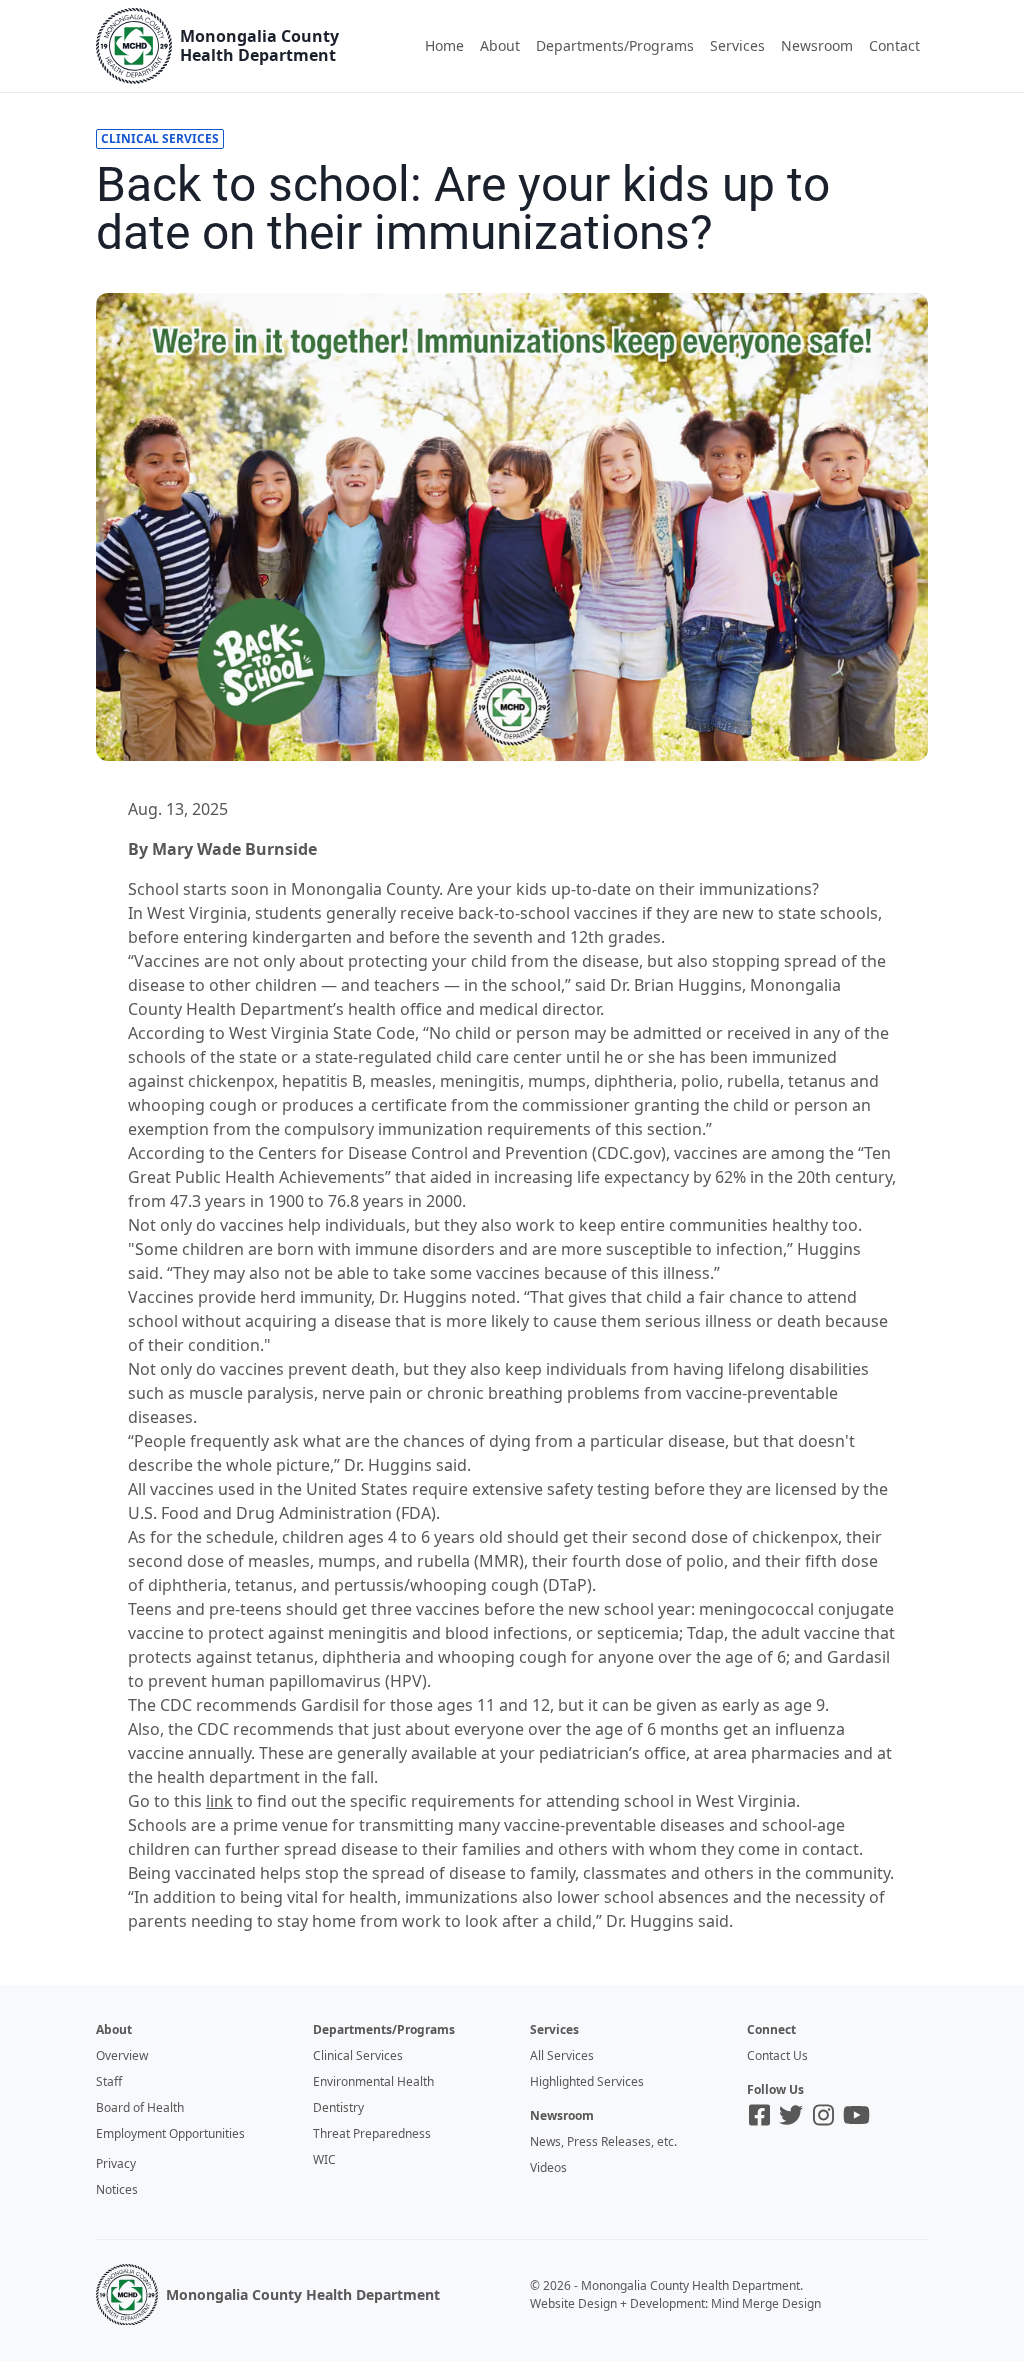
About (500, 45)
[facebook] (759, 2115)
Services (737, 45)
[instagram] (823, 2115)
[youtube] (856, 2115)
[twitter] (791, 2115)
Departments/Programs (615, 45)
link (219, 1801)
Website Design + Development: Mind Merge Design (675, 2303)
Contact (894, 45)
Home (444, 45)
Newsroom (817, 45)
